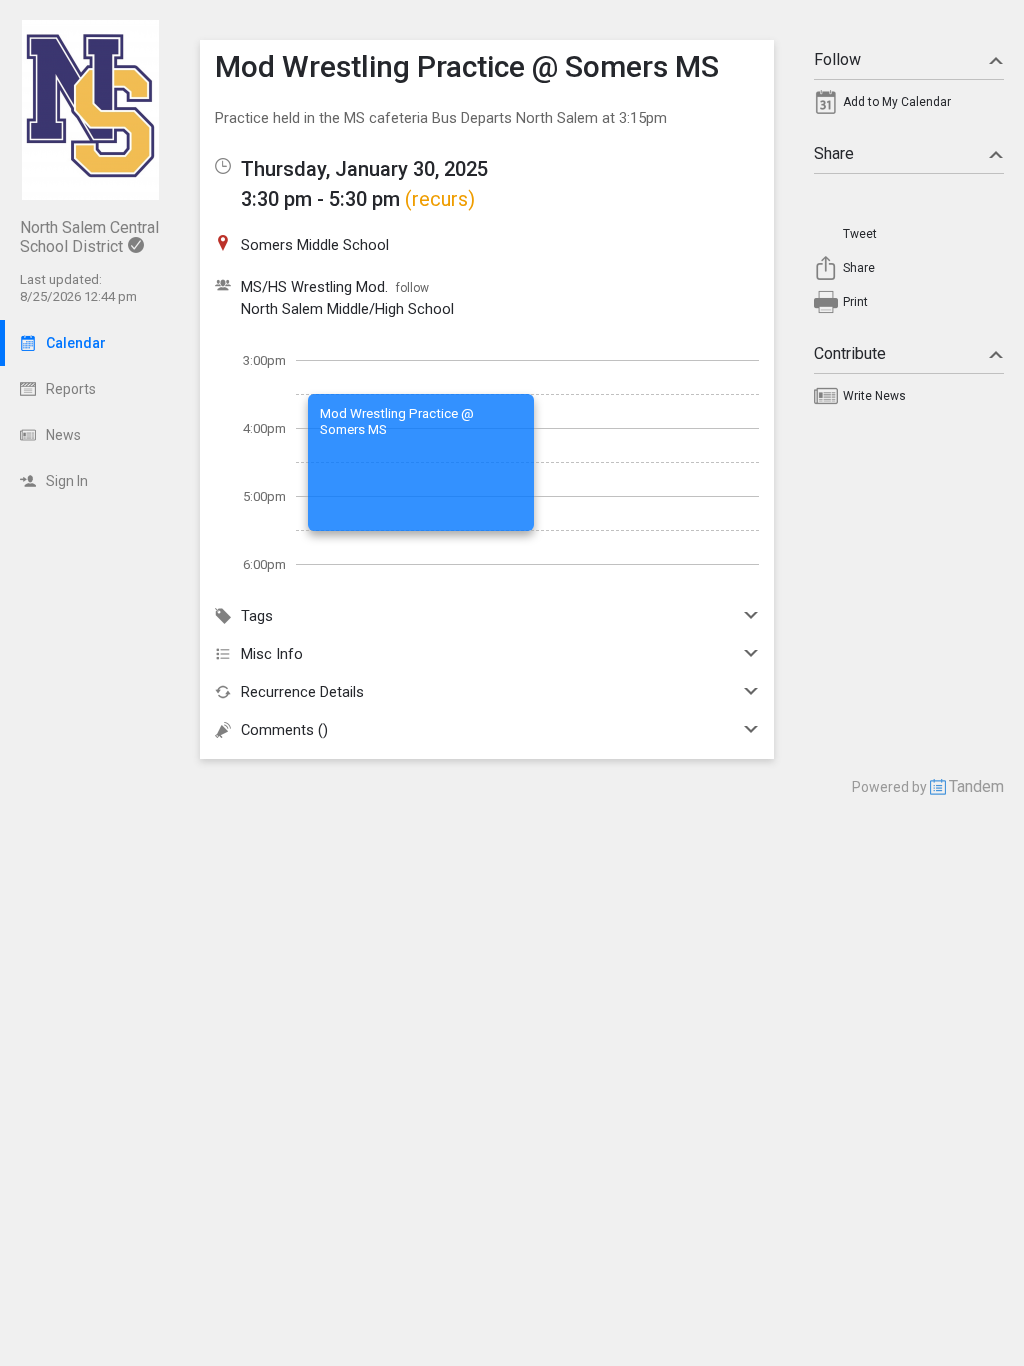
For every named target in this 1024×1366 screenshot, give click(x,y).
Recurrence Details (302, 692)
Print (855, 302)
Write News (874, 396)
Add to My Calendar (897, 102)
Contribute (850, 353)
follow (412, 288)
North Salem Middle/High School (347, 309)
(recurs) (440, 199)
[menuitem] (909, 107)
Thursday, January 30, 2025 (364, 169)
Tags (257, 616)
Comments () (284, 730)
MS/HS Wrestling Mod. (314, 287)
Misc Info (272, 654)
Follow (837, 59)
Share (834, 153)
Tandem (976, 786)
